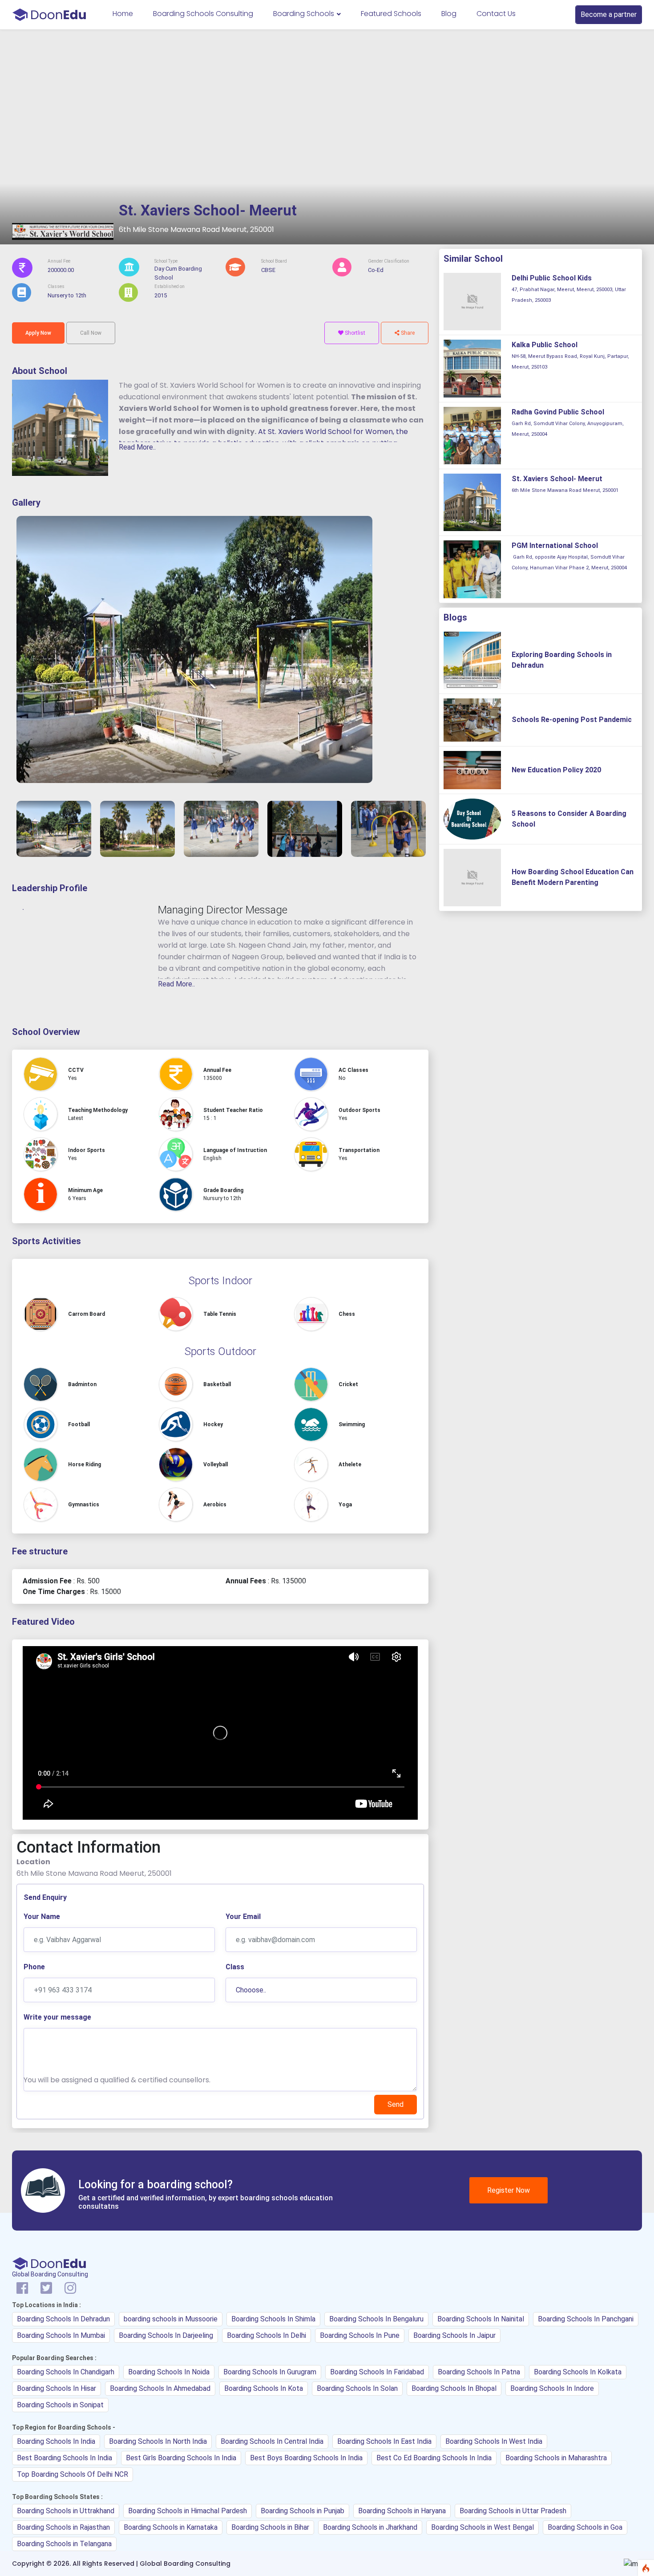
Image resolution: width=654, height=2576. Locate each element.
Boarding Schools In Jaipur (454, 2335)
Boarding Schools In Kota (264, 2388)
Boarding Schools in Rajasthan (63, 2527)
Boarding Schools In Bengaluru (376, 2319)
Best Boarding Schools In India (65, 2458)
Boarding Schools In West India (494, 2441)
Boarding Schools (305, 14)
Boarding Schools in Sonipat (60, 2405)
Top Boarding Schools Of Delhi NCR (73, 2474)
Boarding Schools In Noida (169, 2372)
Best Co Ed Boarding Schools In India (434, 2458)
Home (123, 14)
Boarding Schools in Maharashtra (556, 2458)
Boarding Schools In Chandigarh (66, 2372)
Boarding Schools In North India (158, 2441)
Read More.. (137, 447)
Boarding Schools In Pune (360, 2335)
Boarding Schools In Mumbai (61, 2335)
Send (396, 2104)
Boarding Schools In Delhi (266, 2335)
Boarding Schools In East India (384, 2441)
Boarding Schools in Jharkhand (370, 2527)
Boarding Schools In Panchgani (586, 2319)
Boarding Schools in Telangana (64, 2544)
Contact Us (496, 14)
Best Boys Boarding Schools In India (306, 2458)
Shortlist (354, 333)
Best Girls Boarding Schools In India (181, 2458)
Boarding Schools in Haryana (402, 2511)
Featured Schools (391, 14)
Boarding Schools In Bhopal (454, 2388)
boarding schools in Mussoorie (171, 2319)
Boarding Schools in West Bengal (482, 2527)
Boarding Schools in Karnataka (171, 2527)
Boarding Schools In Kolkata (578, 2372)
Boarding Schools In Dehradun (63, 2319)
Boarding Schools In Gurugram (270, 2372)
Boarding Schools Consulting (203, 14)
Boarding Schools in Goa (585, 2527)
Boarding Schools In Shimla (273, 2319)
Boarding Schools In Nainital (481, 2319)
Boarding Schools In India (56, 2441)
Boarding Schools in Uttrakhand (66, 2511)
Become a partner (609, 14)
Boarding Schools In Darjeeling (166, 2335)
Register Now (509, 2190)
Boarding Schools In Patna (479, 2372)
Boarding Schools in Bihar (270, 2527)
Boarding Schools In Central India (272, 2441)
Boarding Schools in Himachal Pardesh (188, 2511)
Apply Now (38, 333)
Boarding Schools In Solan (357, 2388)
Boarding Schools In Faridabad (377, 2372)
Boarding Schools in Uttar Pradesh (513, 2511)
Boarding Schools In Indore (552, 2388)
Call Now (91, 333)
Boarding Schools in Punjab (303, 2511)
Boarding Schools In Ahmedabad (160, 2388)
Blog (449, 14)
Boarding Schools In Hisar (57, 2388)
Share (407, 333)
